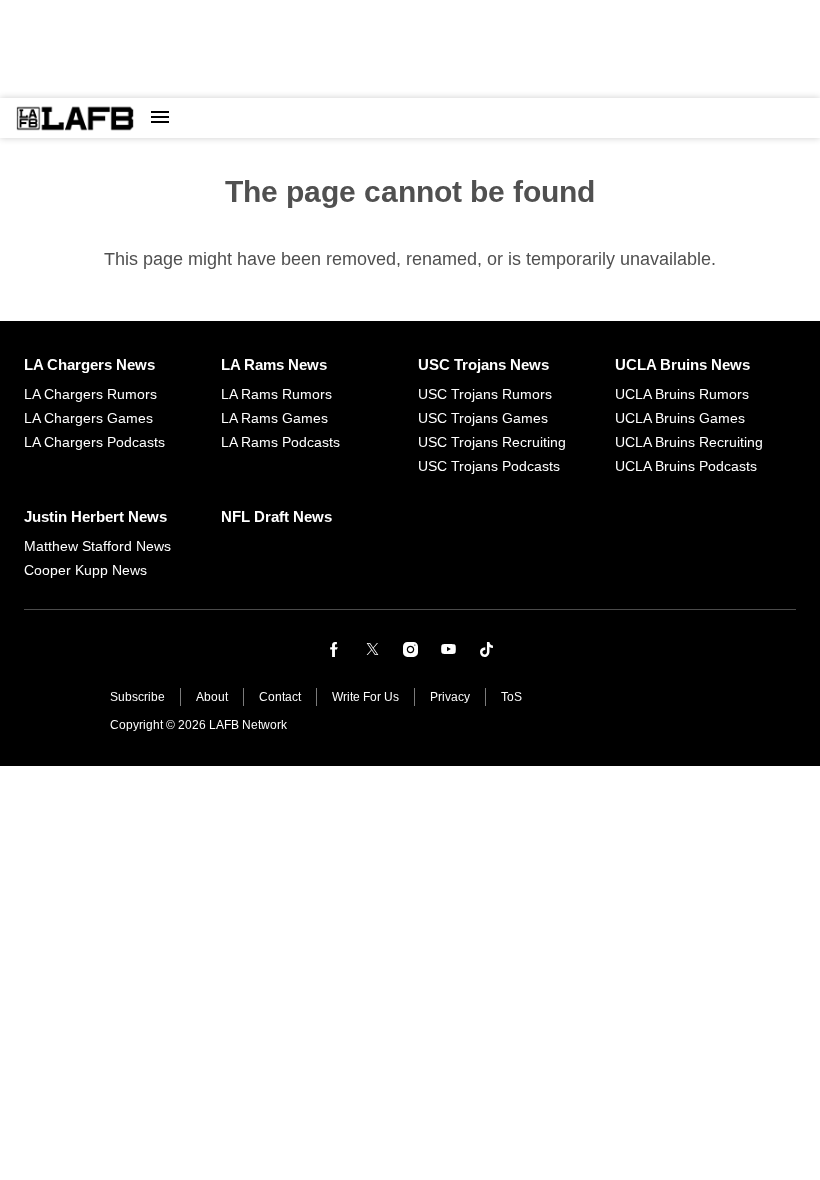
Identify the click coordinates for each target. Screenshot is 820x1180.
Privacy (450, 697)
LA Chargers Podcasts (94, 442)
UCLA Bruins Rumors (682, 394)
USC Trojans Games (483, 418)
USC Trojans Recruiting (492, 442)
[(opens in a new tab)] (334, 649)
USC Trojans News (483, 364)
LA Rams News (274, 364)
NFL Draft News (276, 516)
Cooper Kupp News (85, 570)
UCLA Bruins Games (680, 418)
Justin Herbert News (95, 516)
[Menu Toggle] (160, 118)
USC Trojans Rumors (485, 394)
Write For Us (365, 697)
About (212, 697)
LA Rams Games (274, 418)
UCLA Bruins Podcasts (686, 466)
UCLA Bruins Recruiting (689, 442)
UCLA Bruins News (682, 364)
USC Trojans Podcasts (489, 466)
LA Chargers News (89, 364)
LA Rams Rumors (276, 394)
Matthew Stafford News (97, 546)
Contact (280, 697)
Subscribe (137, 697)
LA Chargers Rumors (90, 394)
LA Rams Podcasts (280, 442)
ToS (511, 697)
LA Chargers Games (88, 418)
